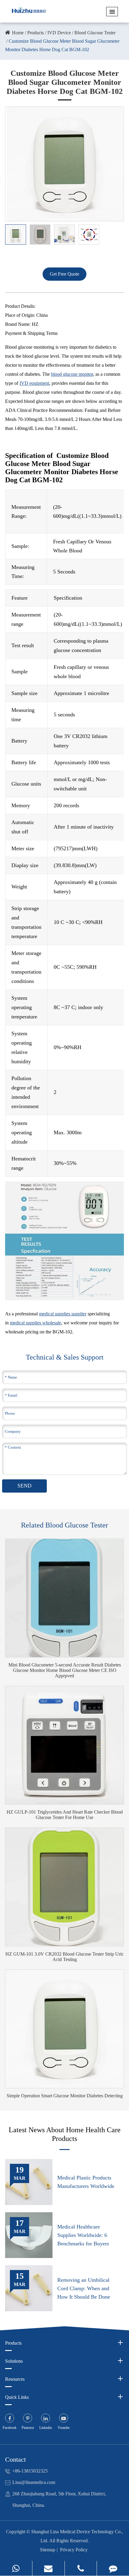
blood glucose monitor (72, 374)
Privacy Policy (74, 2550)
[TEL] (81, 2568)
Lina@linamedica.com (34, 2482)
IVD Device (59, 33)
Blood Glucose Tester (95, 33)
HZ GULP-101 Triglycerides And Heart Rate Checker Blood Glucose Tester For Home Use (65, 1815)
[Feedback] (113, 2568)
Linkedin (46, 2428)
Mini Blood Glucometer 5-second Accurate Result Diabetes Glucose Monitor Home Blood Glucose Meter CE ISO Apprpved (65, 1670)
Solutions (14, 2361)
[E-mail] (48, 2568)
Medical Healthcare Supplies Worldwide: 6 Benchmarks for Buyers (83, 2235)
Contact (15, 2459)
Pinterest (28, 2428)
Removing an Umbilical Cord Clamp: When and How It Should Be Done (84, 2288)
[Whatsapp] (16, 2568)
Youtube (64, 2428)
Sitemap (48, 2550)
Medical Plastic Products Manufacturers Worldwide (86, 2182)
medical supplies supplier (63, 1314)
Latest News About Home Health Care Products (65, 2134)
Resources (15, 2379)
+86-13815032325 (30, 2471)
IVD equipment (34, 383)
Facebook (10, 2428)
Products (36, 33)
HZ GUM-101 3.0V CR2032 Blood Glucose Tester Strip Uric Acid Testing (64, 1957)
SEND (24, 1486)
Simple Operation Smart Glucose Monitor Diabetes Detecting (65, 2096)
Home (18, 33)
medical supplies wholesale (36, 1323)
